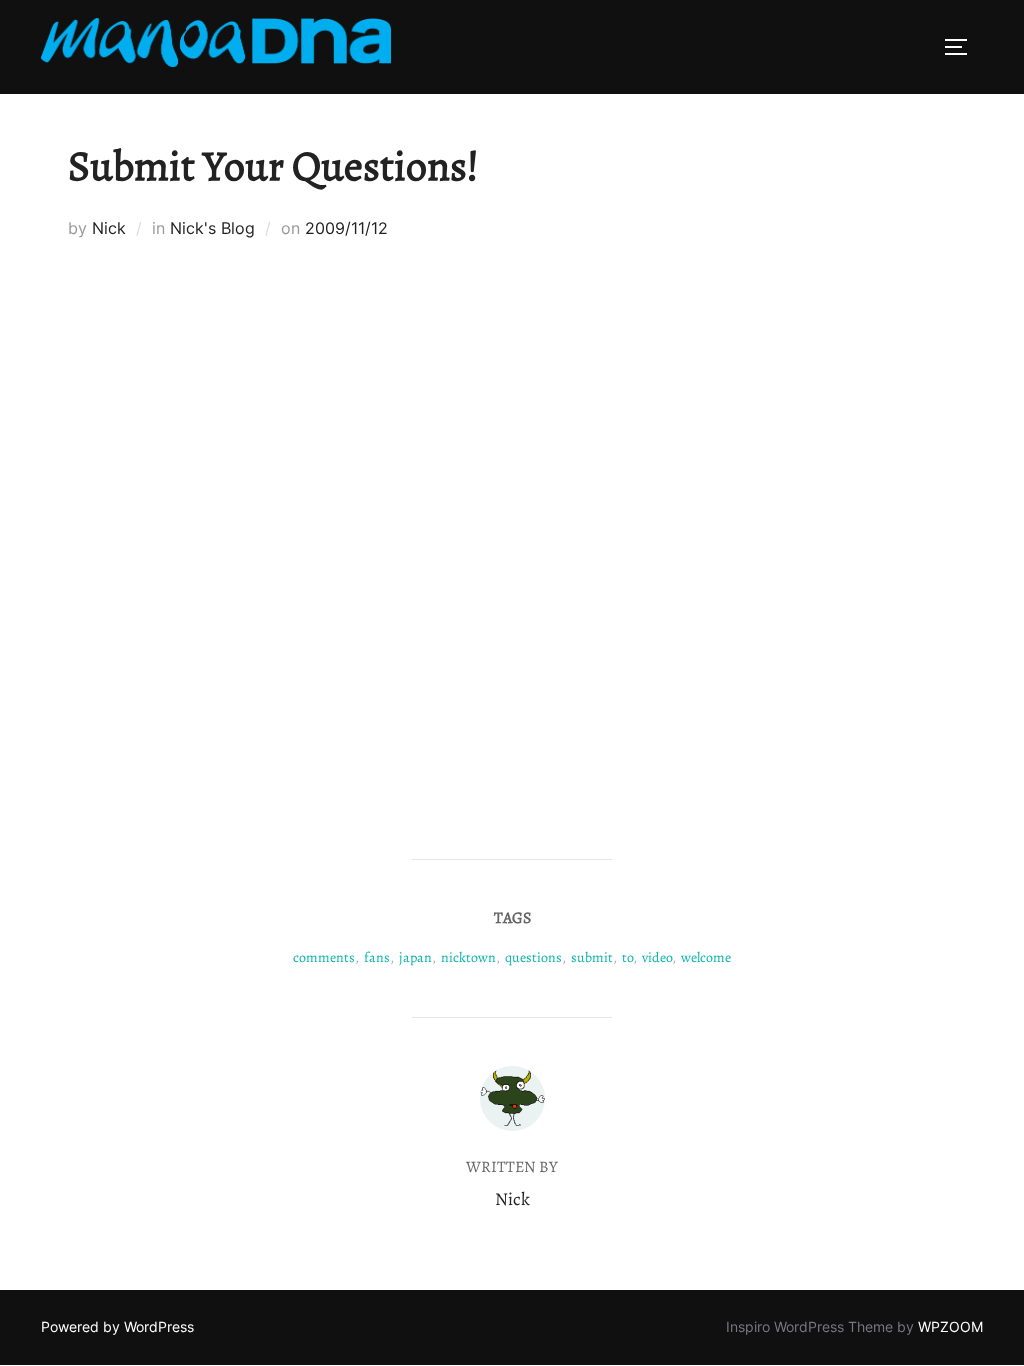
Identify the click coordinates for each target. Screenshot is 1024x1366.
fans (377, 957)
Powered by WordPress (117, 1326)
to (627, 957)
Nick (109, 228)
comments (324, 957)
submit (592, 957)
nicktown (468, 957)
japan (415, 957)
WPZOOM (950, 1326)
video (657, 957)
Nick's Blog (212, 228)
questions (533, 957)
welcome (706, 957)
